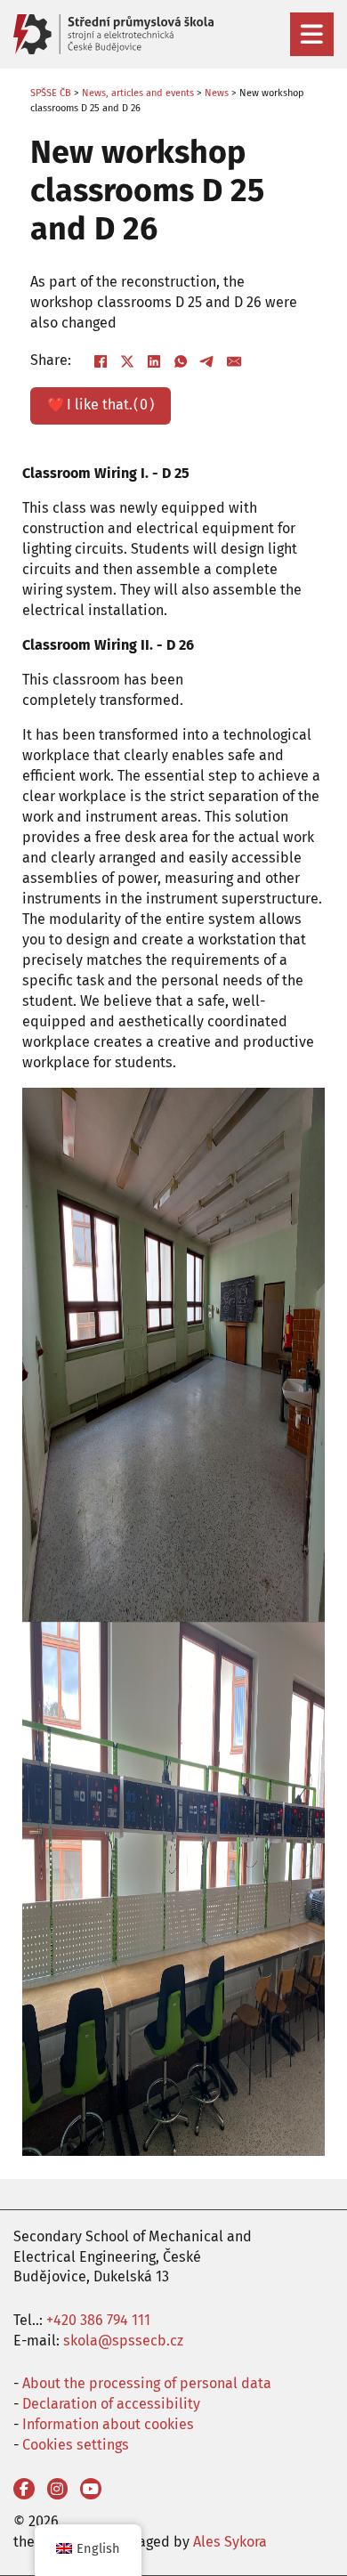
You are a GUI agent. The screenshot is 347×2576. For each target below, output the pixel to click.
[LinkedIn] (155, 361)
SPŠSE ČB (51, 93)
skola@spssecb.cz (123, 2341)
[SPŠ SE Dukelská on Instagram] (58, 2489)
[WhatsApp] (182, 361)
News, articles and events (138, 93)
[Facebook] (101, 361)
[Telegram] (208, 361)
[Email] (235, 361)
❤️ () (100, 405)
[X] (128, 361)
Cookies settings (76, 2445)
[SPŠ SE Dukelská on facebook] (24, 2489)
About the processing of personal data (147, 2383)
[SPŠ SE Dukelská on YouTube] (91, 2489)
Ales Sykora (230, 2542)
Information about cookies (108, 2424)
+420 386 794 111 (98, 2320)
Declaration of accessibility (111, 2404)
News (217, 93)
